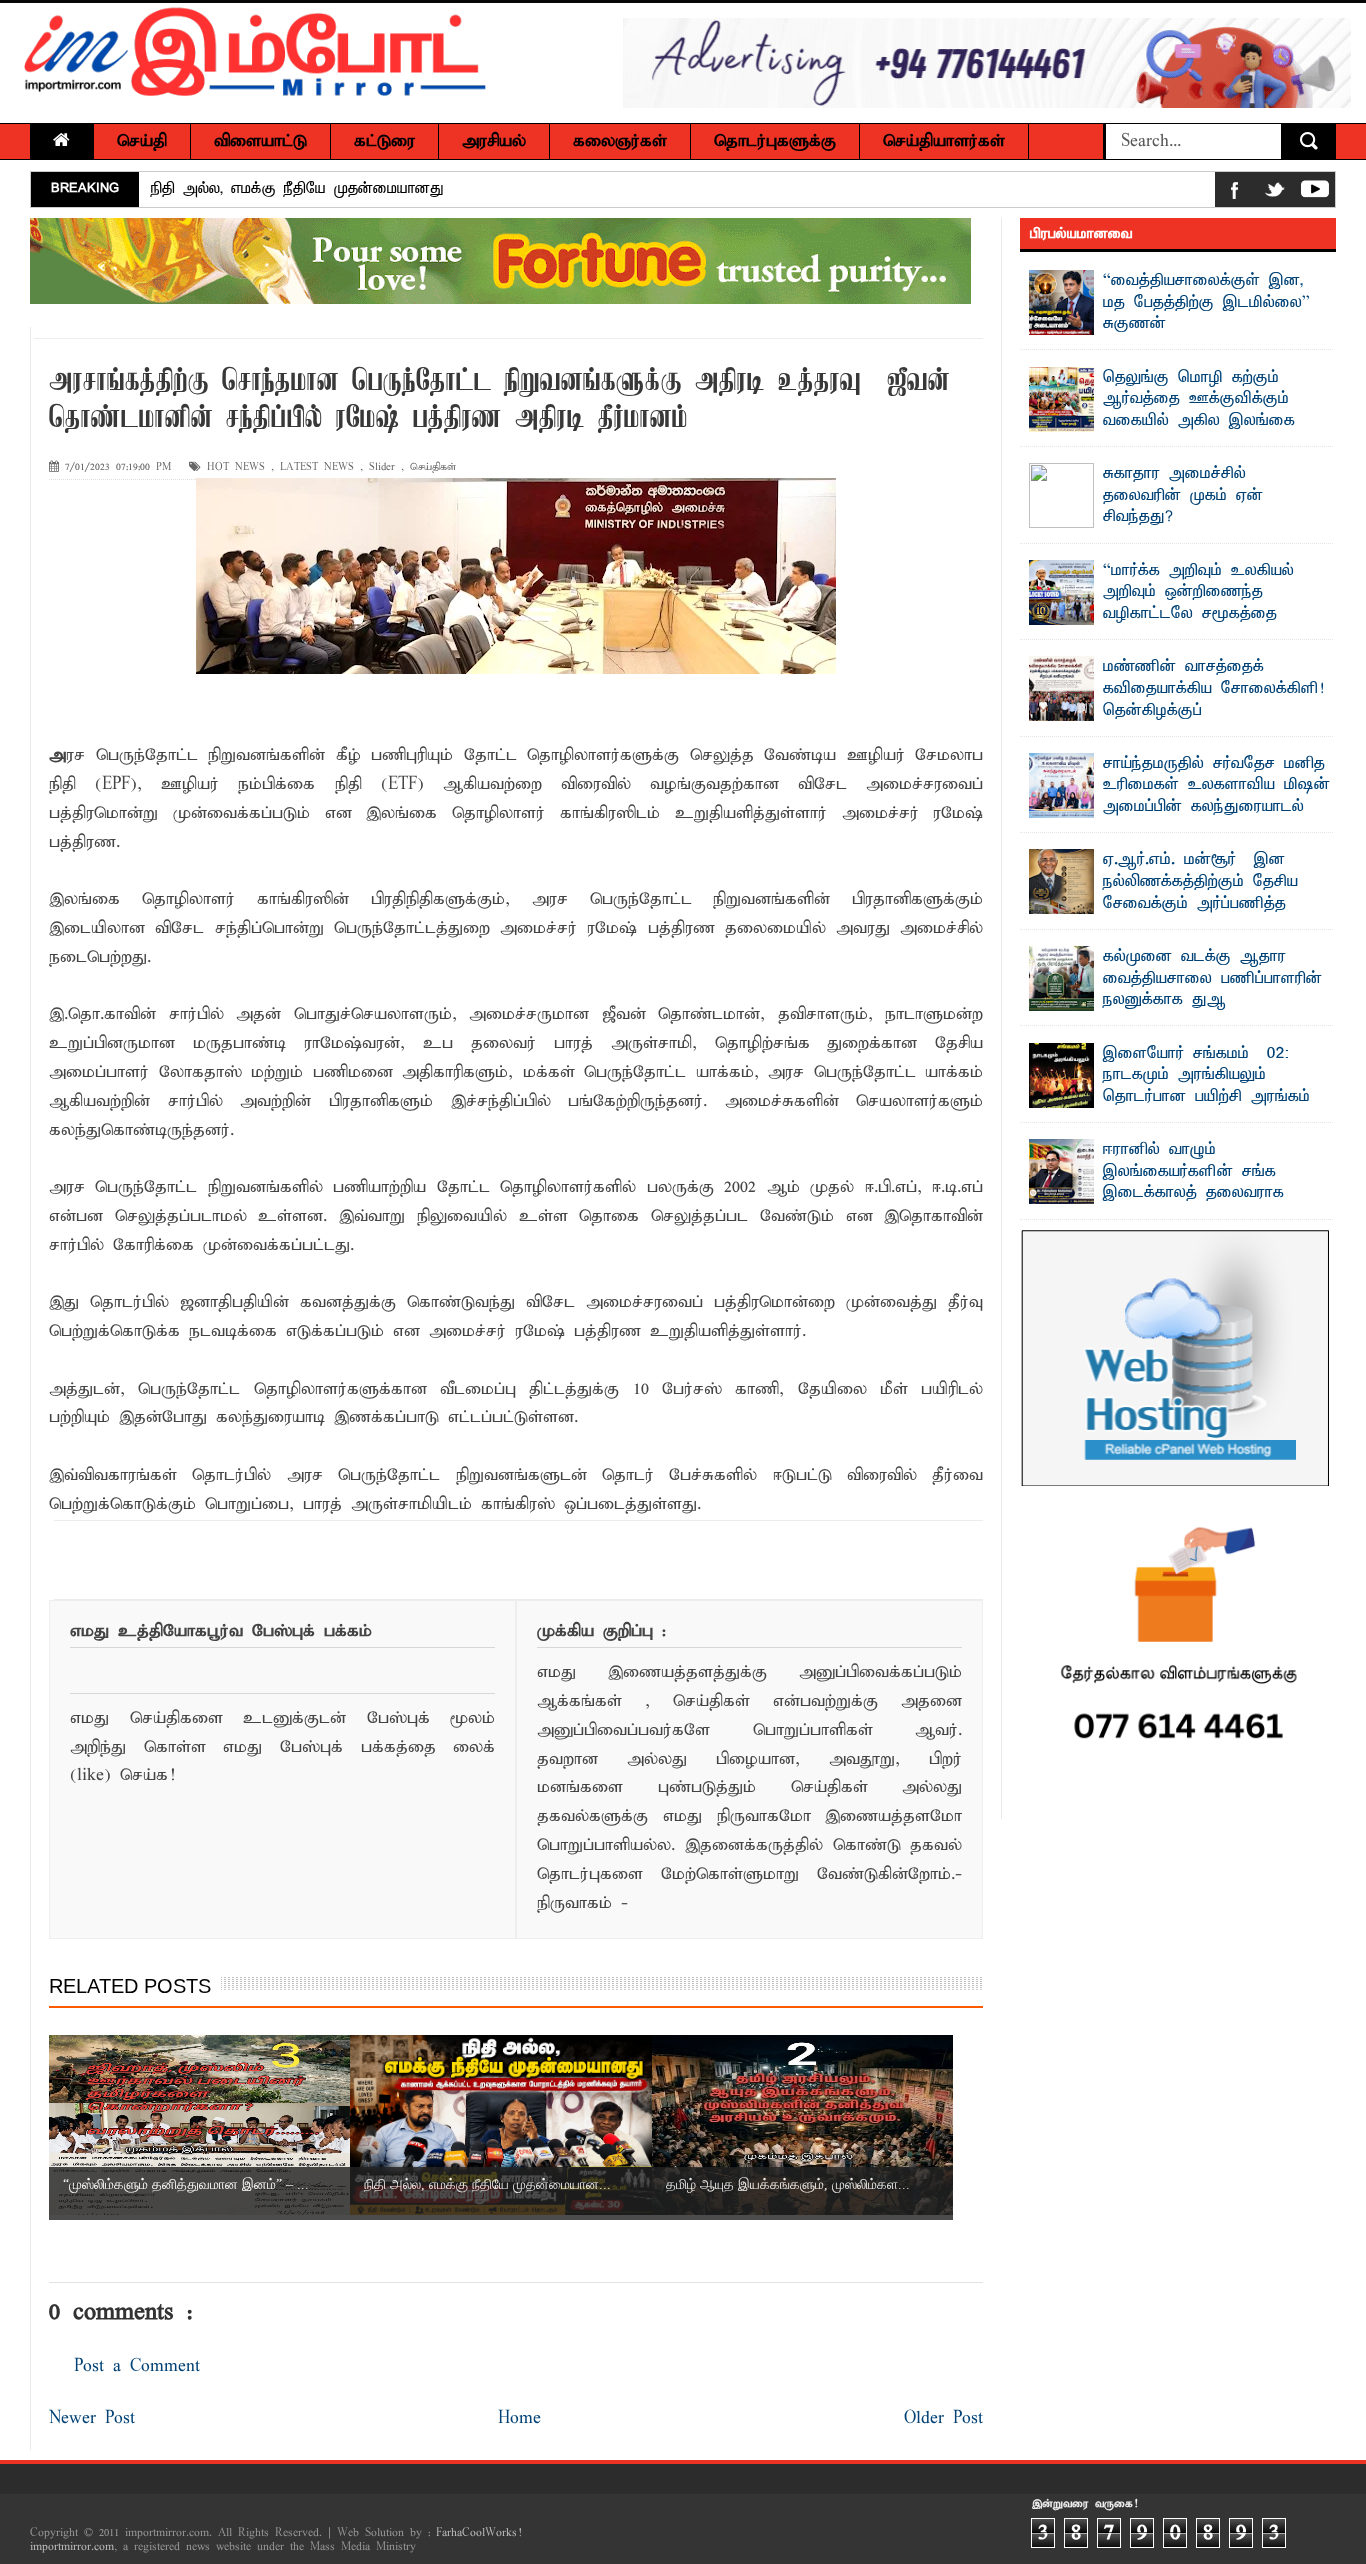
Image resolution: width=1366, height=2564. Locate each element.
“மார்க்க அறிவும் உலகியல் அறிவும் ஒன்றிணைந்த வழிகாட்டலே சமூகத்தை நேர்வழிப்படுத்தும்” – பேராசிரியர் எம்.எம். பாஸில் (1180, 614)
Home (519, 2418)
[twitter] (1275, 193)
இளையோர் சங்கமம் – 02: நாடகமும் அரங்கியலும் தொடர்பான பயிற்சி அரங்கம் (1206, 1075)
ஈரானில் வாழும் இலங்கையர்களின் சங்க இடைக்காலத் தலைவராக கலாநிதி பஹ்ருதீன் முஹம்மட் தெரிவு (1172, 1193)
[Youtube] (1315, 193)
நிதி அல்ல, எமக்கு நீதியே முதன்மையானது (297, 189)
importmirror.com (72, 2547)
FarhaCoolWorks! (478, 2533)
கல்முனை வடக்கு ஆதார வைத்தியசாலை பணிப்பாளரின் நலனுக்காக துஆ (1212, 978)
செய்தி (142, 141)
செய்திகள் (433, 467)
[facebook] (1235, 193)
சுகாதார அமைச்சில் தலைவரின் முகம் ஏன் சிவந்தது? (1183, 495)
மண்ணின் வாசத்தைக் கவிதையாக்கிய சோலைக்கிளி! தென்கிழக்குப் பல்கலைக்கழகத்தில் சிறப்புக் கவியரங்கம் (1176, 710)
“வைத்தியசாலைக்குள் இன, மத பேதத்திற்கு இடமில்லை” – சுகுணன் (1211, 302)
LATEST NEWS (317, 467)
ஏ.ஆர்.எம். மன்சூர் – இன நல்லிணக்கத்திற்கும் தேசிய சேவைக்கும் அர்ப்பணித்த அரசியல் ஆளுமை (1200, 892)
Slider (382, 467)
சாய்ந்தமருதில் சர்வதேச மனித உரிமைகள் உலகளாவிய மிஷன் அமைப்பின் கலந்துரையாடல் (1216, 785)
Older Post (943, 2418)
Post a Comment (137, 2366)
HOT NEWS (236, 467)
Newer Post (92, 2418)
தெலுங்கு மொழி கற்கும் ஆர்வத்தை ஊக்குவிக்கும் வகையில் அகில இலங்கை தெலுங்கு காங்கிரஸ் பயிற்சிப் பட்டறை (1171, 421)
